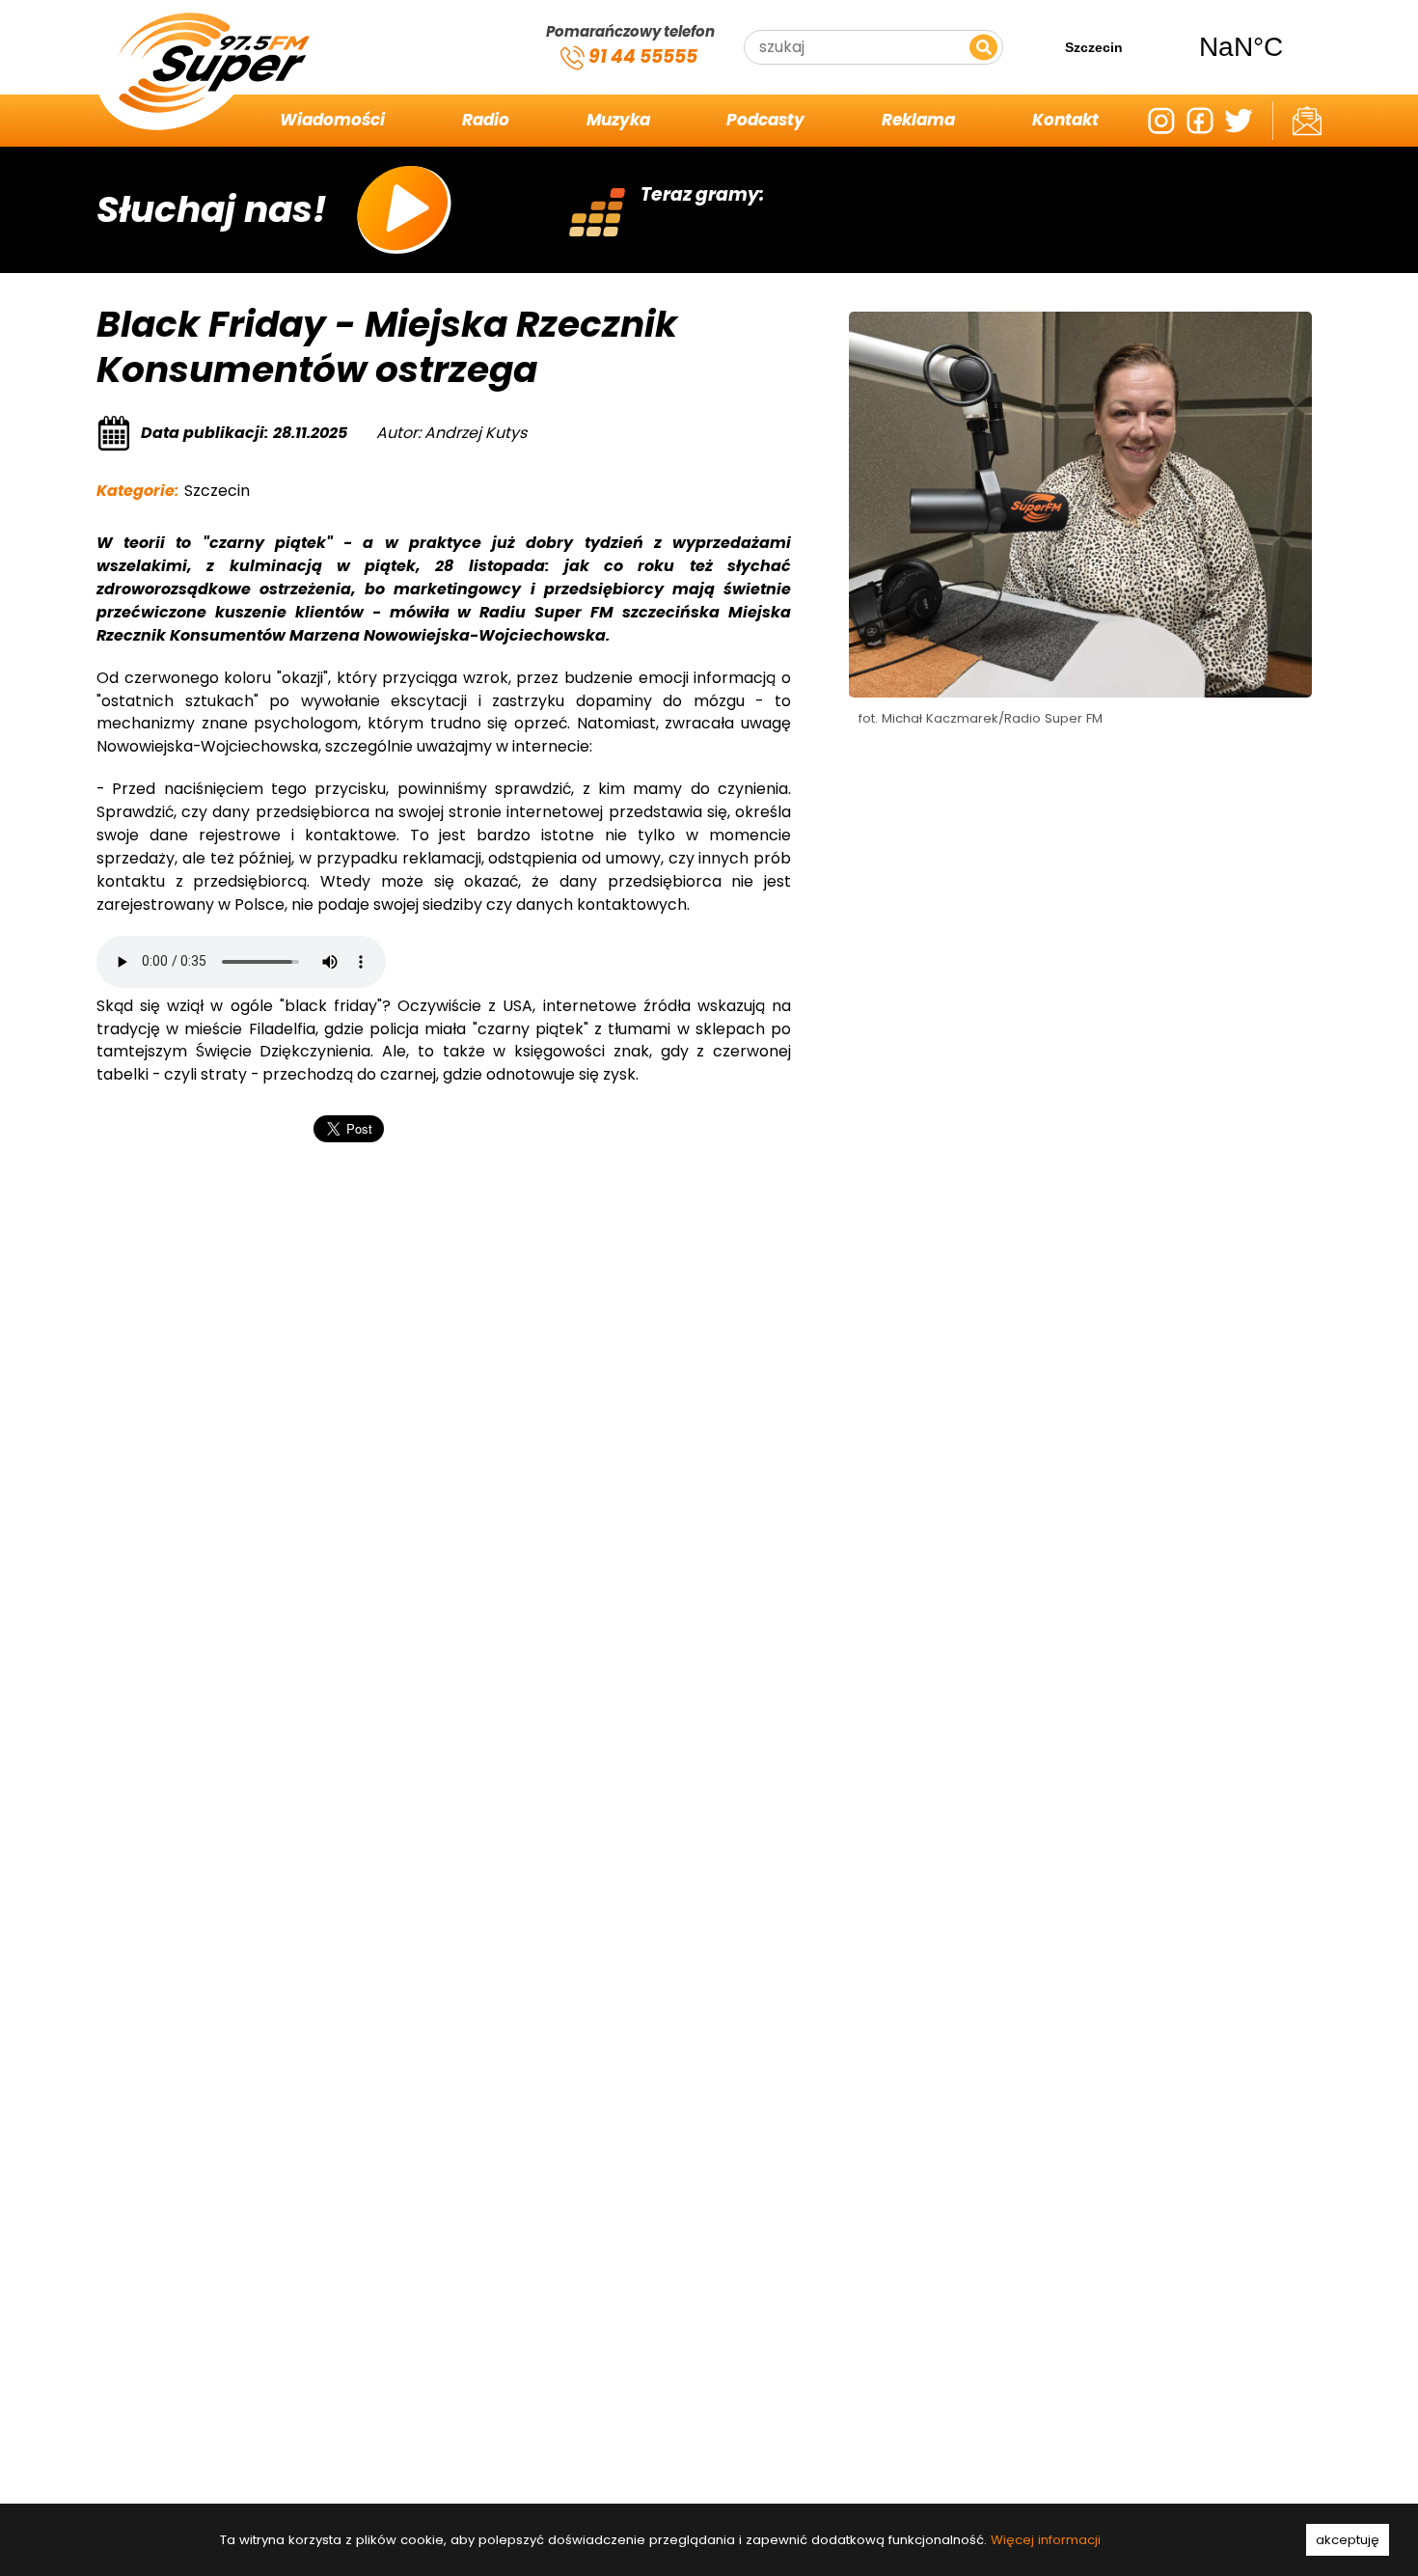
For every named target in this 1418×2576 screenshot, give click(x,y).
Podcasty (765, 120)
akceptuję (1348, 2540)
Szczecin (1167, 47)
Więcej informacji (1046, 2540)
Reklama (918, 120)
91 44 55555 (641, 56)
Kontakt (1065, 120)
